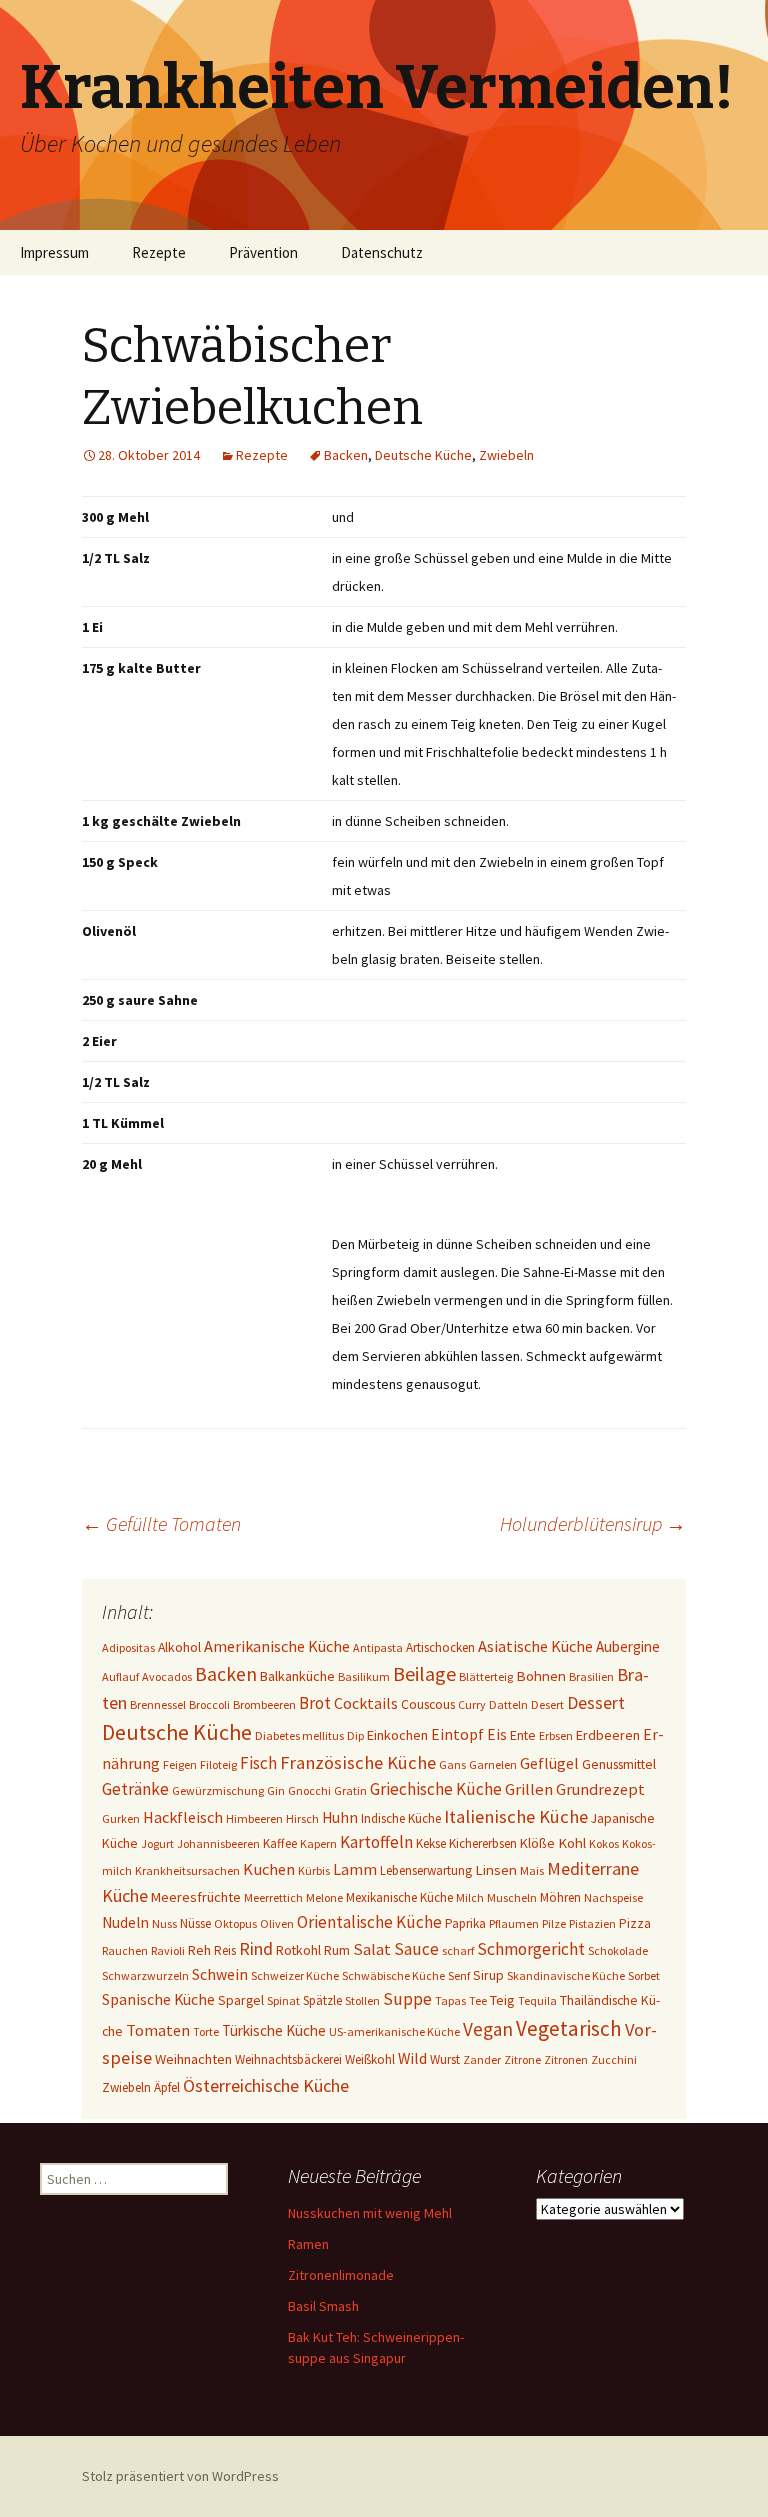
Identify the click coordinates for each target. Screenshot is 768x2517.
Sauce (416, 1949)
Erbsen (556, 1735)
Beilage (424, 1673)
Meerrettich (273, 1897)
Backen (346, 455)
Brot (315, 1703)
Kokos (604, 1843)
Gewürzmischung (218, 1790)
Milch (470, 1897)
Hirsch (302, 1818)
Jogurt (157, 1843)
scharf (458, 1950)
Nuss (164, 1923)
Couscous (428, 1704)
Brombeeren (264, 1704)
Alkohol (179, 1647)
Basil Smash (323, 2306)
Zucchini (614, 2059)
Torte (206, 2031)
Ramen (308, 2244)
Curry (472, 1704)
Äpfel (167, 2087)
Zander (482, 2059)
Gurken (121, 1818)
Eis (497, 1734)
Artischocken (440, 1647)
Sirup (488, 1975)
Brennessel (158, 1704)
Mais (532, 1870)
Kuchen (269, 1869)
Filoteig (218, 1764)
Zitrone (522, 2059)
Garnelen (493, 1764)
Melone (324, 1897)
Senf (459, 1975)
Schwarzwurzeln (145, 1975)
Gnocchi (309, 1790)
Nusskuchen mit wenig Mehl (370, 2213)
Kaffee (280, 1843)
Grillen (529, 1789)
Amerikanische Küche (277, 1646)
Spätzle (322, 2000)
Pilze (554, 1923)
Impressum (54, 252)
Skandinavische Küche (566, 1975)
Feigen (180, 1764)
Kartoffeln (376, 1842)
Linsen (496, 1869)
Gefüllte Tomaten (161, 1523)
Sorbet (644, 1975)
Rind (256, 1948)
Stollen (362, 2000)
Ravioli (168, 1950)
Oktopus (235, 1923)
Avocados (167, 1676)
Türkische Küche (274, 2030)
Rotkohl (298, 1950)
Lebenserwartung (426, 1870)
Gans (452, 1764)
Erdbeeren (608, 1735)
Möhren (560, 1897)
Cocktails (366, 1703)
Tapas (450, 2000)
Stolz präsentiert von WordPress (180, 2476)
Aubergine (628, 1646)
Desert (547, 1704)
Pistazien (592, 1923)
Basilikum (364, 1676)
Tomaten (158, 2030)
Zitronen (566, 2059)
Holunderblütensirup (593, 1523)
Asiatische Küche (535, 1646)
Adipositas (128, 1647)
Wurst (445, 2059)
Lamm (355, 1869)
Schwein (220, 1974)
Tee (478, 2000)
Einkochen (397, 1735)
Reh (199, 1950)
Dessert (596, 1703)
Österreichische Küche (266, 2085)
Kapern (318, 1843)
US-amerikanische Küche (394, 2031)
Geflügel (549, 1763)
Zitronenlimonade (341, 2275)
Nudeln (125, 1922)
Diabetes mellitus (299, 1735)
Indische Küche (401, 1818)
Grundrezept (600, 1789)
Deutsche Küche (423, 455)
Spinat (283, 2000)
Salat (372, 1949)
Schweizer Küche (295, 1975)
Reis (225, 1950)
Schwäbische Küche (393, 1975)
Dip (355, 1735)
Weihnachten (193, 2059)
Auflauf (120, 1676)
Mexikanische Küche (399, 1897)
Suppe (407, 1999)
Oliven (277, 1923)
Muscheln (512, 1897)
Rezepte (159, 252)
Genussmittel (619, 1764)
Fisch (258, 1763)
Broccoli (209, 1704)
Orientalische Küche (369, 1922)
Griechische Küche (436, 1789)
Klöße (537, 1843)
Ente (523, 1735)
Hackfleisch (183, 1817)
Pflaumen (514, 1923)
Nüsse (195, 1923)
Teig (502, 2000)
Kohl (572, 1842)
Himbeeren (254, 1818)
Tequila (537, 2000)
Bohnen (541, 1675)
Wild (412, 2058)
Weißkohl (370, 2059)
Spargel (241, 2000)
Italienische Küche (516, 1816)
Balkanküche (297, 1676)
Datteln (508, 1704)
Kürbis (314, 1870)
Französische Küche (358, 1762)
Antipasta (378, 1647)
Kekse (431, 1843)
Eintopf (457, 1734)
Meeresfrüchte (196, 1897)
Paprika (465, 1923)
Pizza (635, 1923)
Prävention (263, 252)
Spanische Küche (158, 1999)
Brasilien (591, 1676)
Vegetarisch (569, 2028)
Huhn (340, 1817)
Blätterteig (486, 1676)
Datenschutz (382, 252)
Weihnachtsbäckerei (288, 2059)
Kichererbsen (483, 1843)
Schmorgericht (531, 1949)
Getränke (135, 1789)
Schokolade (618, 1950)
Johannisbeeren (218, 1843)
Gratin (350, 1790)
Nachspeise (613, 1897)
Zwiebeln (506, 455)
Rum (337, 1950)
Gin (276, 1790)
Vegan (488, 2029)
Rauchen (125, 1950)
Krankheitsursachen (187, 1870)
